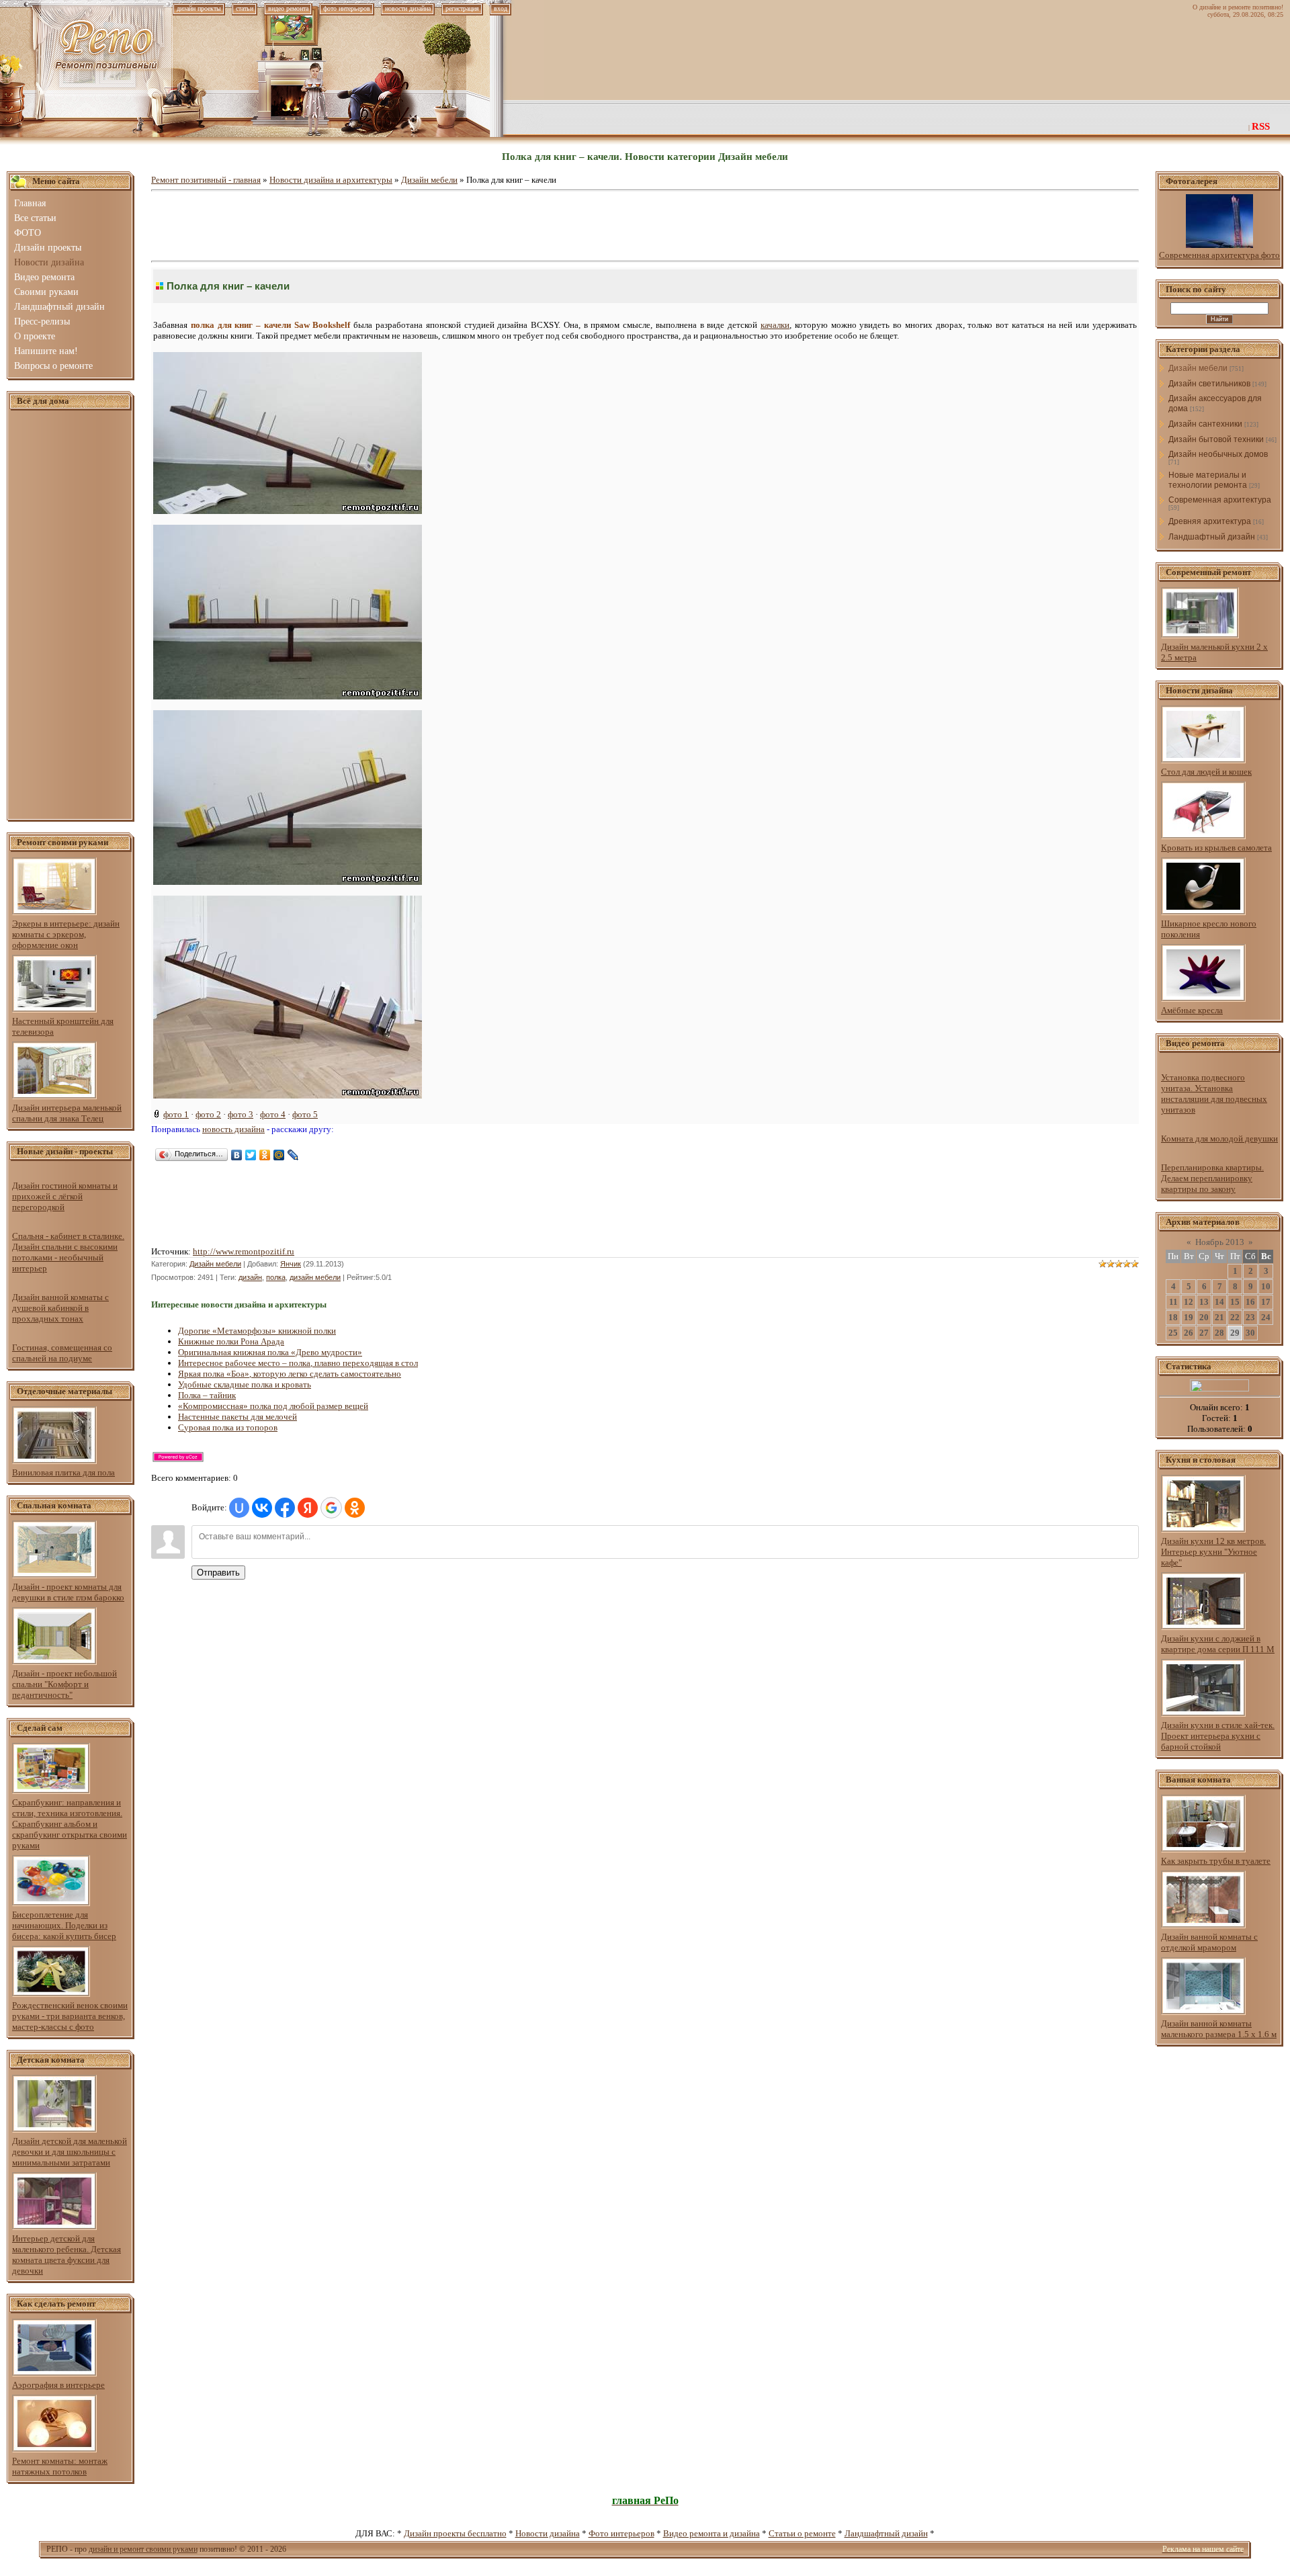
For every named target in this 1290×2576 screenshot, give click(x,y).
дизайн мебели (315, 1277)
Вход (501, 8)
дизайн (250, 1277)
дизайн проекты (199, 8)
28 (1219, 1333)
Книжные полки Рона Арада (231, 1341)
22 (1235, 1317)
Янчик (291, 1264)
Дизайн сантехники (1205, 424)
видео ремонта (288, 8)
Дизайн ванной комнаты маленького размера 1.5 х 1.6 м (1219, 2029)
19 (1189, 1317)
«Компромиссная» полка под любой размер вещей (273, 1406)
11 (1173, 1302)
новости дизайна (408, 8)
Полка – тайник (207, 1395)
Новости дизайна (548, 2533)
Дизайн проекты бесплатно (455, 2533)
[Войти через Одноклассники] (355, 1508)
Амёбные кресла (1192, 1010)
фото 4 (273, 1114)
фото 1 (176, 1114)
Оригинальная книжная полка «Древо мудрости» (270, 1352)
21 (1219, 1317)
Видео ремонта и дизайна (712, 2533)
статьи (245, 8)
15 (1235, 1302)
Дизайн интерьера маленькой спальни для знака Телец (67, 1113)
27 (1204, 1333)
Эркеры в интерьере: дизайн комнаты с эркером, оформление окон (66, 934)
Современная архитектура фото (1219, 255)
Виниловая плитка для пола (63, 1472)
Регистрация (462, 8)
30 (1250, 1333)
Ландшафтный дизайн (1212, 537)
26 (1189, 1333)
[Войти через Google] (331, 1508)
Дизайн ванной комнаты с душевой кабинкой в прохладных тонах (60, 1308)
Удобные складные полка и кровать (245, 1384)
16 (1250, 1302)
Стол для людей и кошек (1206, 772)
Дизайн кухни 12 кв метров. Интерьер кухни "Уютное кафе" (1213, 1552)
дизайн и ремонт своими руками (143, 2549)
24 (1266, 1317)
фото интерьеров (347, 8)
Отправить (218, 1573)
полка (276, 1277)
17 (1266, 1302)
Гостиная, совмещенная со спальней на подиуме (62, 1353)
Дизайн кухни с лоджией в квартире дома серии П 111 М (1218, 1644)
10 (1266, 1286)
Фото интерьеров (621, 2533)
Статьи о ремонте (802, 2533)
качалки (775, 325)
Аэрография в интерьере (58, 2385)
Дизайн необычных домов (1218, 454)
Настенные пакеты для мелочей (238, 1417)
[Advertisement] (71, 615)
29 (1235, 1333)
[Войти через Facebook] (285, 1508)
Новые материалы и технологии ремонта (1208, 480)
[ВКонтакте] (237, 1155)
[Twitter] (251, 1155)
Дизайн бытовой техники (1216, 439)
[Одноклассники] (265, 1155)
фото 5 (305, 1114)
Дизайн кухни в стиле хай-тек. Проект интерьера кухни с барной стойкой (1218, 1736)
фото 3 (241, 1114)
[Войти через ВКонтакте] (262, 1508)
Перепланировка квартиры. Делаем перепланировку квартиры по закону (1212, 1178)
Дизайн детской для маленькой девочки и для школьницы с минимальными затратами (70, 2152)
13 (1204, 1302)
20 (1204, 1317)
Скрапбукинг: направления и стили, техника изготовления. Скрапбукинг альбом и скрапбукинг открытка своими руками (70, 1824)
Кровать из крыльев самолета (1216, 848)
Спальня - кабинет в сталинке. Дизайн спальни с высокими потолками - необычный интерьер (68, 1252)
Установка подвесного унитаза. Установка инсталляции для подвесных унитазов (1214, 1093)
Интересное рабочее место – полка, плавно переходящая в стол (298, 1363)
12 (1189, 1302)
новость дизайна (233, 1129)
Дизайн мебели (429, 180)
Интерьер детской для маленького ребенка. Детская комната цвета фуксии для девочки (67, 2255)
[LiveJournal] (293, 1155)
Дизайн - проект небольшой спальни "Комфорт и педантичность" (64, 1684)
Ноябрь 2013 (1220, 1242)
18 (1173, 1317)
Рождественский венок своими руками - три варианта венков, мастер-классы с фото (70, 2016)
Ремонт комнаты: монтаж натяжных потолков (60, 2466)
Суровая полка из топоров (228, 1427)
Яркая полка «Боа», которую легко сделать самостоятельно (290, 1374)
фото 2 (208, 1114)
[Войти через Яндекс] (308, 1508)
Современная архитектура (1220, 500)
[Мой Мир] (279, 1155)
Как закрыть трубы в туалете (1216, 1861)
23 (1250, 1317)
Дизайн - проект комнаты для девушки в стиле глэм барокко (68, 1592)
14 (1219, 1302)
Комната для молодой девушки (1219, 1139)
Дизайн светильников (1209, 384)
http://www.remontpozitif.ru (244, 1251)
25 (1173, 1333)
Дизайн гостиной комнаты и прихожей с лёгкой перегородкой (65, 1196)
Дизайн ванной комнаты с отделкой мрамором (1209, 1942)
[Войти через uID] (239, 1508)
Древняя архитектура (1210, 521)
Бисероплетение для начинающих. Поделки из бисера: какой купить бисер (64, 1925)
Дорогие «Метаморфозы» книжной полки (257, 1331)
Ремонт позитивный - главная (206, 180)
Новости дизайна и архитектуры (331, 180)
